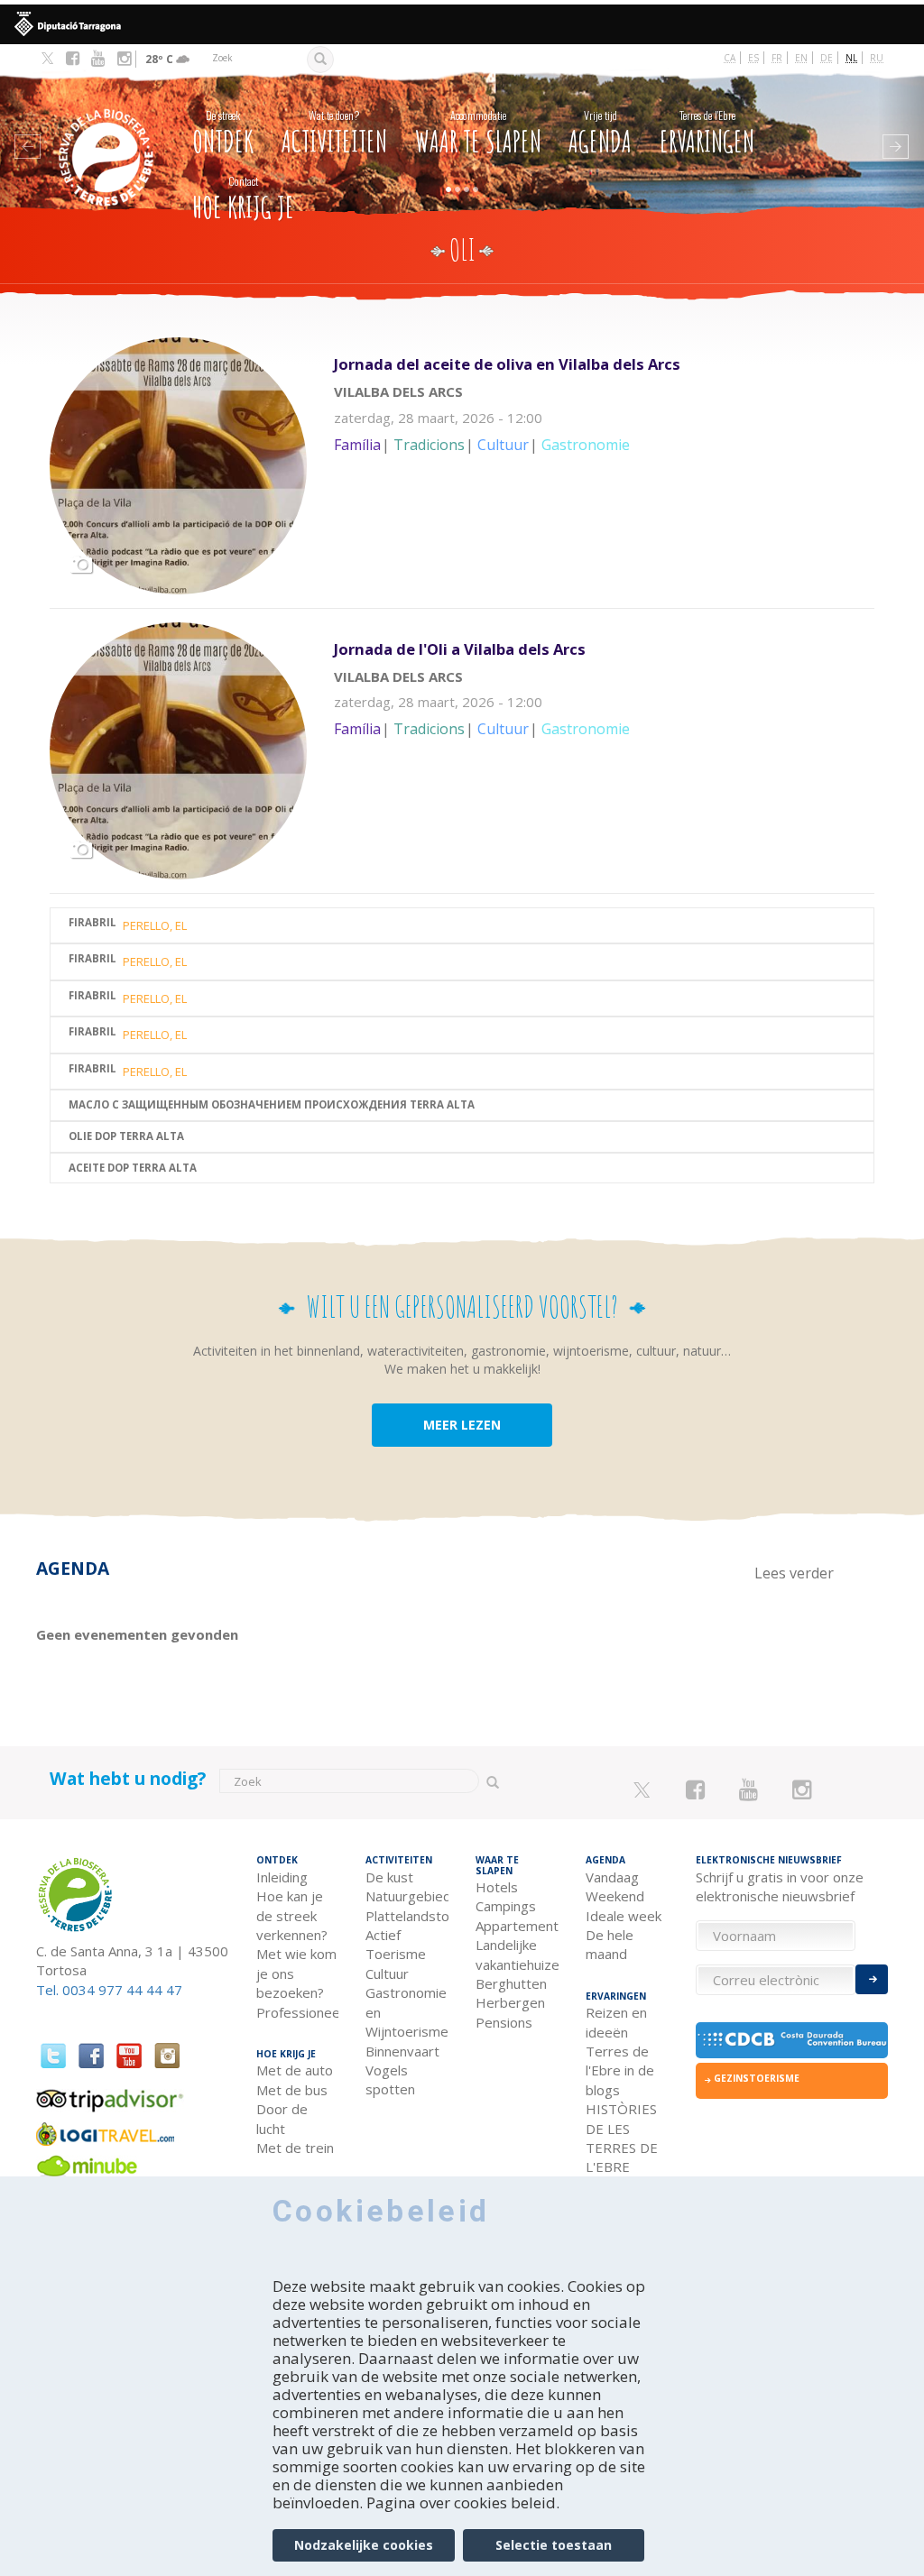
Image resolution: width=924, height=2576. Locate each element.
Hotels (497, 1887)
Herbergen (510, 2002)
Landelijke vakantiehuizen (517, 1954)
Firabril (92, 923)
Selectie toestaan (554, 2545)
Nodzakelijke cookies (364, 2545)
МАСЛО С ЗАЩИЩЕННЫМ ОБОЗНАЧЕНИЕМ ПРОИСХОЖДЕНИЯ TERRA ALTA (272, 1105)
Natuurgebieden (407, 1896)
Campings (506, 1906)
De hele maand (610, 1944)
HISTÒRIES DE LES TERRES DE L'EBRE (622, 2138)
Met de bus (292, 2090)
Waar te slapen (478, 133)
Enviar (872, 1979)
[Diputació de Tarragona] (462, 24)
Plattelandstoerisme (407, 1916)
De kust (389, 1877)
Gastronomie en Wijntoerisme (407, 2012)
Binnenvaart (402, 2051)
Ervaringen (707, 133)
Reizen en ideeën (616, 2022)
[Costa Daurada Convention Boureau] (792, 2040)
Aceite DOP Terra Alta (133, 1168)
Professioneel (298, 2012)
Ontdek (223, 133)
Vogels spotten (390, 2079)
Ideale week (624, 1916)
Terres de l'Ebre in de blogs (620, 2070)
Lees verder (604, 428)
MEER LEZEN (462, 1425)
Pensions (504, 2022)
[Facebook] (73, 59)
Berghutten (511, 1983)
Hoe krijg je (243, 199)
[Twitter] (47, 60)
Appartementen (517, 1926)
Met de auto (295, 2070)
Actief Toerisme (396, 1944)
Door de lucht (282, 2118)
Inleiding (282, 1877)
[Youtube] (98, 59)
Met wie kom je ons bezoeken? (296, 1973)
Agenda (600, 133)
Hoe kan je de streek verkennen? (292, 1915)
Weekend (615, 1896)
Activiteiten (334, 133)
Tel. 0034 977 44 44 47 (109, 1990)
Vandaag (612, 1877)
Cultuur (387, 1973)
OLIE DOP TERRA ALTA (126, 1137)
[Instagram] (124, 59)
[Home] (108, 130)
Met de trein (295, 2148)
